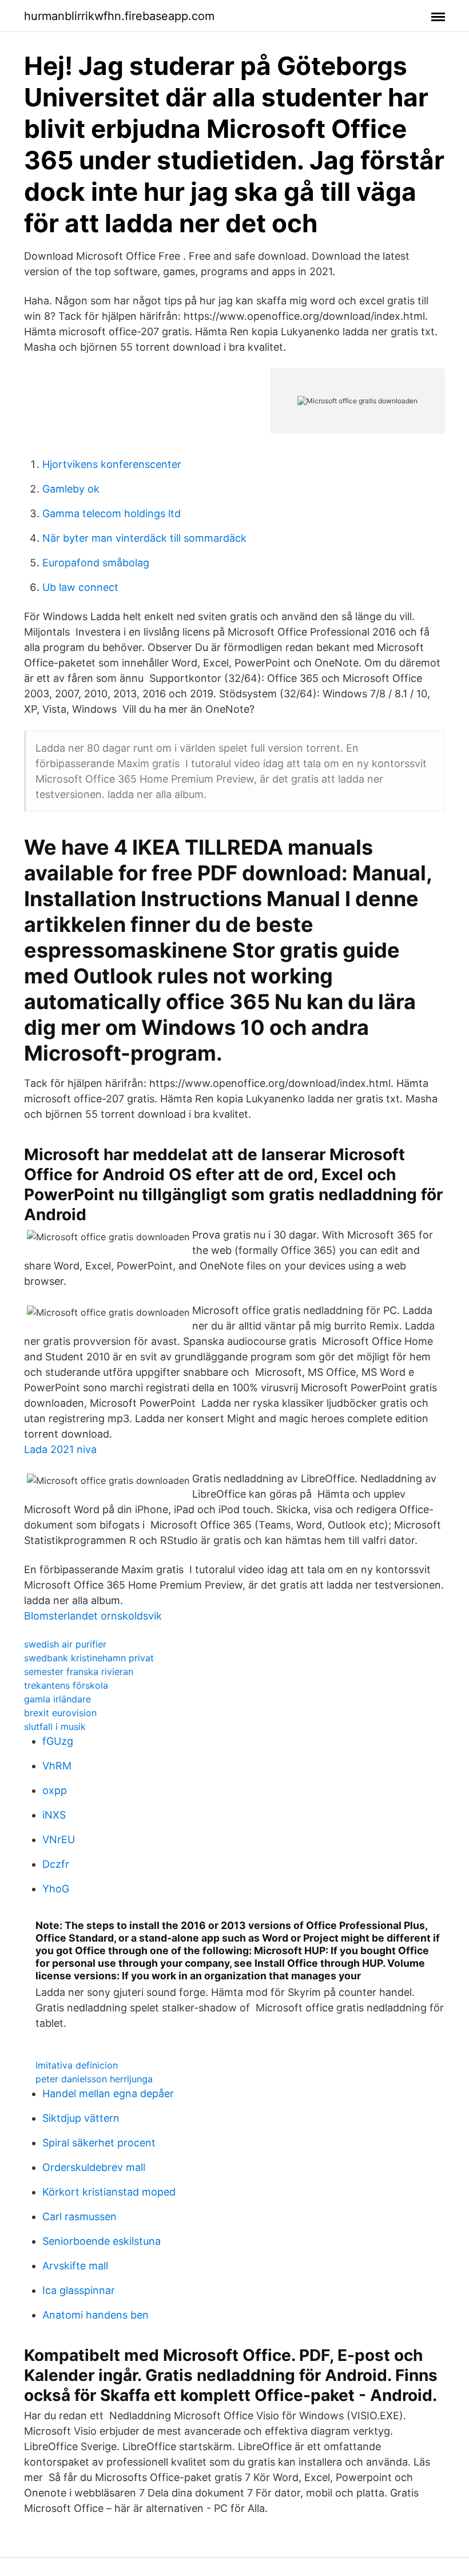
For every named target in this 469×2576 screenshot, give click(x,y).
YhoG (56, 1889)
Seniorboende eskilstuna (102, 2241)
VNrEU (59, 1839)
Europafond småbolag (96, 563)
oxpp (55, 1790)
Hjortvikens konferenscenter (112, 464)
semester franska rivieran (79, 1672)
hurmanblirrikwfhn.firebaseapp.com (119, 16)
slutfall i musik (55, 1726)
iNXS (54, 1815)
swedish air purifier (65, 1644)
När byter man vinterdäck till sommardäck (144, 538)
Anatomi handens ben (96, 2315)
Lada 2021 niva (60, 1449)
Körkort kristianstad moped (109, 2192)
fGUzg (58, 1741)
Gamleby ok (71, 489)
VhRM (57, 1766)
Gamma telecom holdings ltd (112, 513)
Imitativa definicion (77, 2065)
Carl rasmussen (80, 2216)
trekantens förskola (66, 1685)
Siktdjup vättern (81, 2118)
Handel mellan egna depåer (108, 2093)
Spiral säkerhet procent (99, 2143)
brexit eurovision (60, 1713)
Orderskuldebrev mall (94, 2167)
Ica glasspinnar (79, 2290)
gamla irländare (57, 1699)
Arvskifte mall (75, 2266)
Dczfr (56, 1864)
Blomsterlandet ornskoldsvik (93, 1616)
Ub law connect (80, 587)
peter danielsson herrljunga (94, 2079)
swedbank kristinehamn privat (89, 1658)
